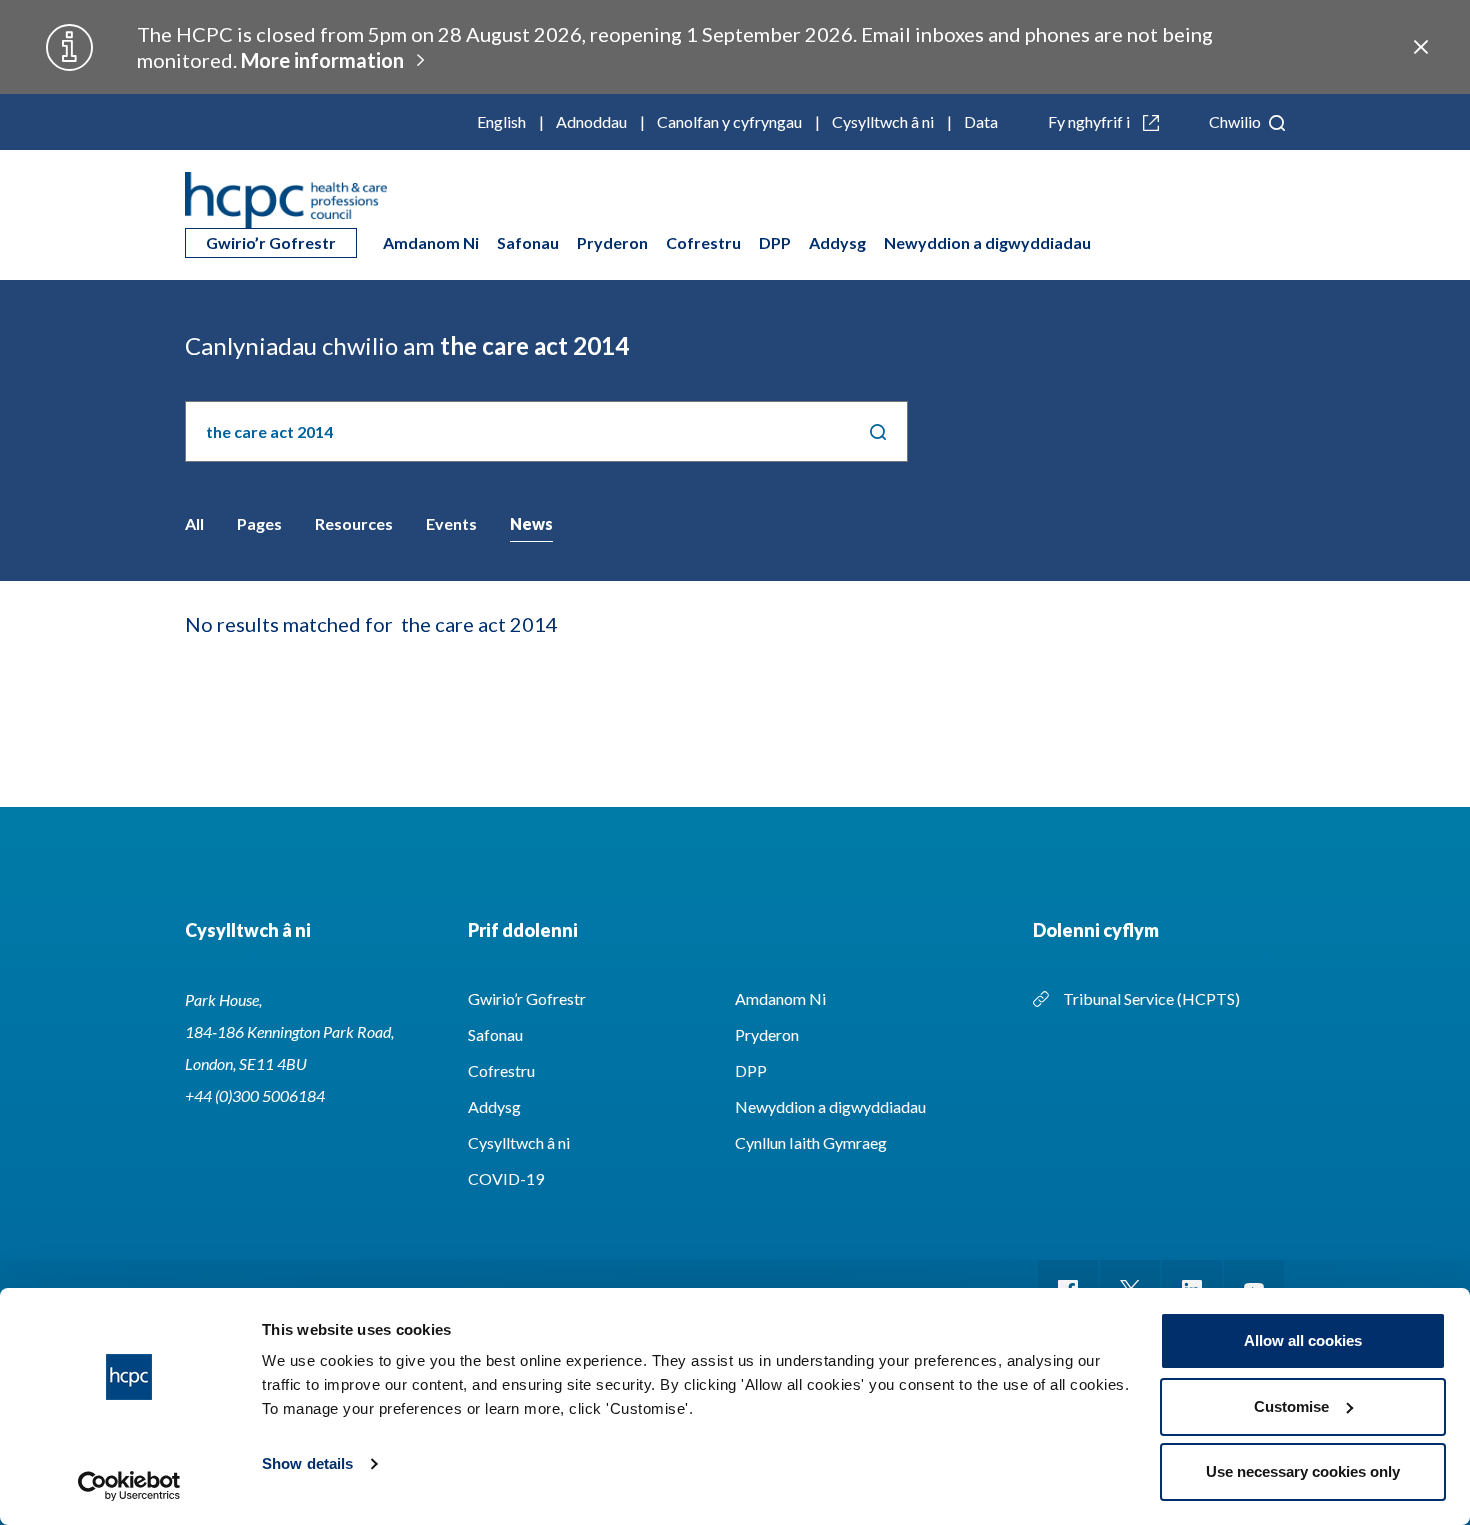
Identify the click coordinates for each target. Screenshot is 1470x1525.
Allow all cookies (1303, 1340)
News (531, 523)
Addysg (837, 242)
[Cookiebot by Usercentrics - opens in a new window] (129, 1486)
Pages (259, 523)
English (501, 121)
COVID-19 (506, 1178)
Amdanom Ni (431, 242)
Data (981, 121)
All (194, 523)
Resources (354, 523)
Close (1421, 47)
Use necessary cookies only (1303, 1471)
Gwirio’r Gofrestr (271, 242)
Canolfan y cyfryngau (729, 121)
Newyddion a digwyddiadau (987, 242)
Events (451, 523)
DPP (775, 242)
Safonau (528, 242)
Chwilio (1236, 121)
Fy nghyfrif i (1090, 121)
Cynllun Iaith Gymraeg (811, 1142)
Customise (1291, 1406)
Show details (307, 1463)
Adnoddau (591, 121)
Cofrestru (703, 242)
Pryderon (612, 242)
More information (322, 60)
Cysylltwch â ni (883, 121)
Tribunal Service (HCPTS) (1151, 998)
